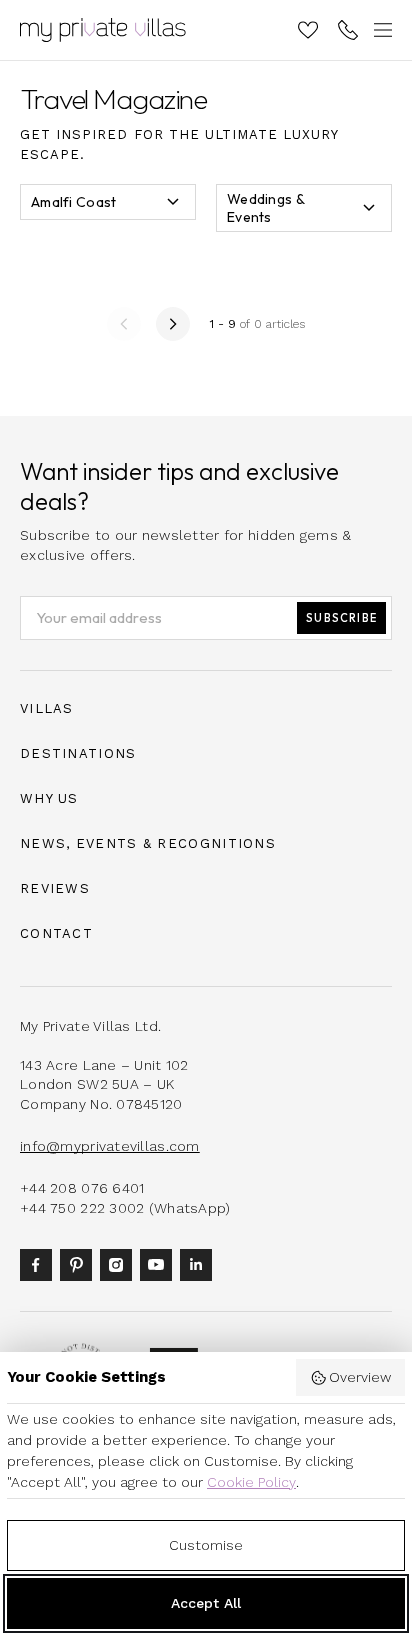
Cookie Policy (251, 1482)
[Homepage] (103, 30)
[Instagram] (120, 1263)
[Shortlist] (308, 30)
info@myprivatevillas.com (110, 1146)
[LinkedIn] (200, 1263)
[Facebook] (40, 1263)
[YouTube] (160, 1263)
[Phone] (348, 30)
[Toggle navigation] (380, 30)
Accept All (206, 1603)
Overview (360, 1377)
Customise (206, 1545)
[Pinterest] (80, 1263)
